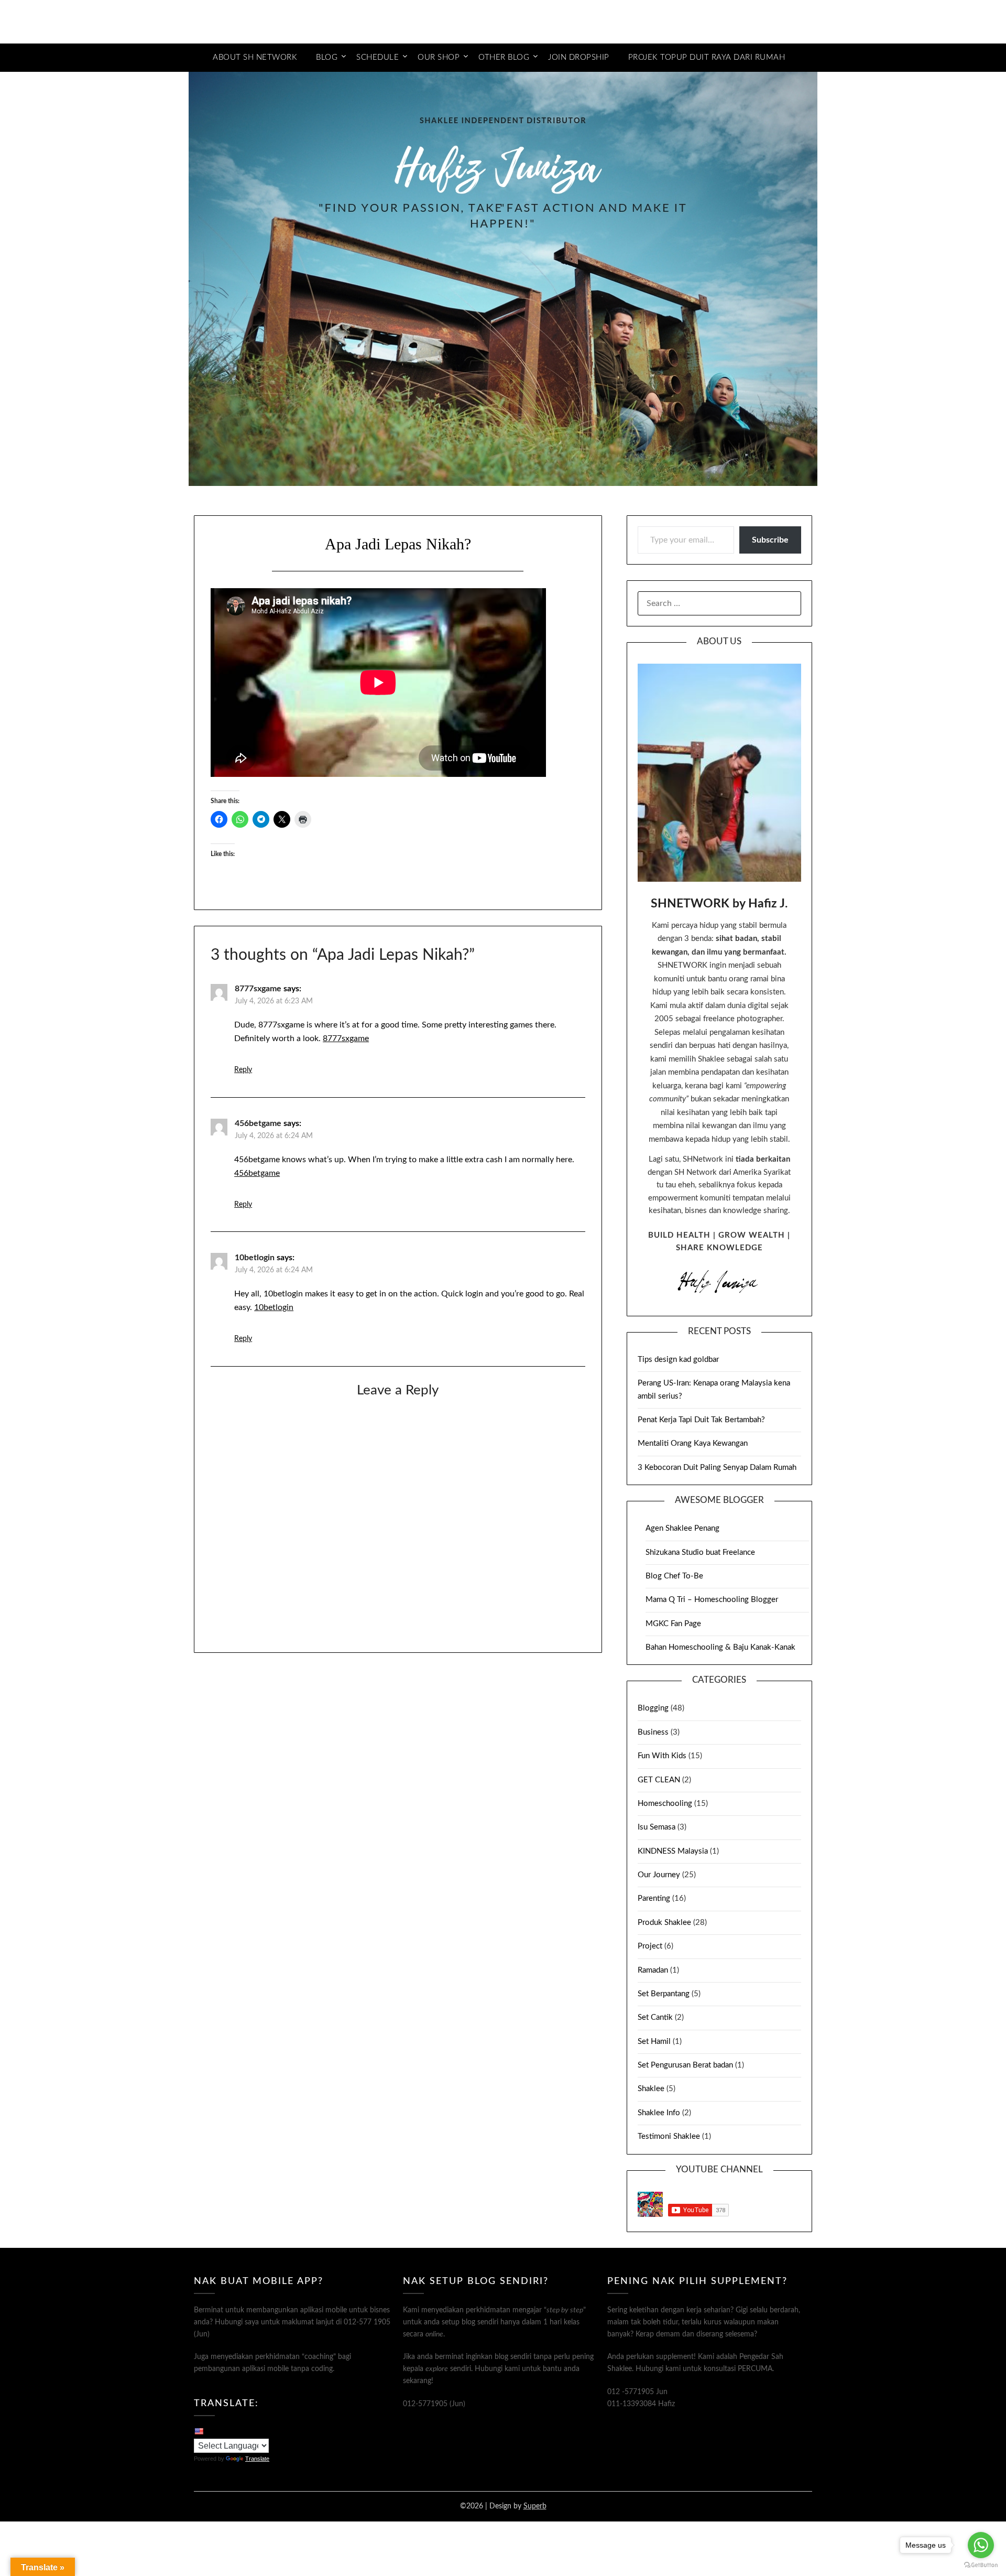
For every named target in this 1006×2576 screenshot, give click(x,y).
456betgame (258, 1123)
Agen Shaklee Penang (682, 1528)
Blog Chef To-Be (674, 1576)
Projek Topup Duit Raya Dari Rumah (707, 57)
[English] (199, 2431)
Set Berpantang (664, 1994)
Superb (535, 2506)
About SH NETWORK (255, 57)
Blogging (653, 1708)
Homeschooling (665, 1804)
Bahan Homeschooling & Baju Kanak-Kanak (720, 1647)
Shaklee (651, 2089)
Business (653, 1732)
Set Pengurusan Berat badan (685, 2065)
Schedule (378, 57)
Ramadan (653, 1970)
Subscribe (770, 540)
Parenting (654, 1898)
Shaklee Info (659, 2113)
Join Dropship (579, 57)
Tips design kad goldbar (678, 1360)
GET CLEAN (659, 1780)
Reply (243, 1070)
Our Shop (439, 57)
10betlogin (255, 1258)
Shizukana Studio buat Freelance (700, 1552)
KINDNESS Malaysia (673, 1851)
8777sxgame (258, 989)
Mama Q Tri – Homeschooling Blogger (712, 1600)
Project (650, 1946)
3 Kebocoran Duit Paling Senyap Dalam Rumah (717, 1468)
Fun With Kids (662, 1756)
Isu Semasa (657, 1827)
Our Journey (659, 1875)
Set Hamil (654, 2042)
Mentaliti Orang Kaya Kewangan (693, 1443)
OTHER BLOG (504, 57)
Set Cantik (655, 2017)
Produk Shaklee (664, 1923)
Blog (327, 57)
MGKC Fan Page (673, 1624)
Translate (257, 2459)
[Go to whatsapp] (981, 2545)
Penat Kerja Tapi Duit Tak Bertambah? (701, 1420)
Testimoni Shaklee (669, 2136)
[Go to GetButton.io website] (981, 2565)
